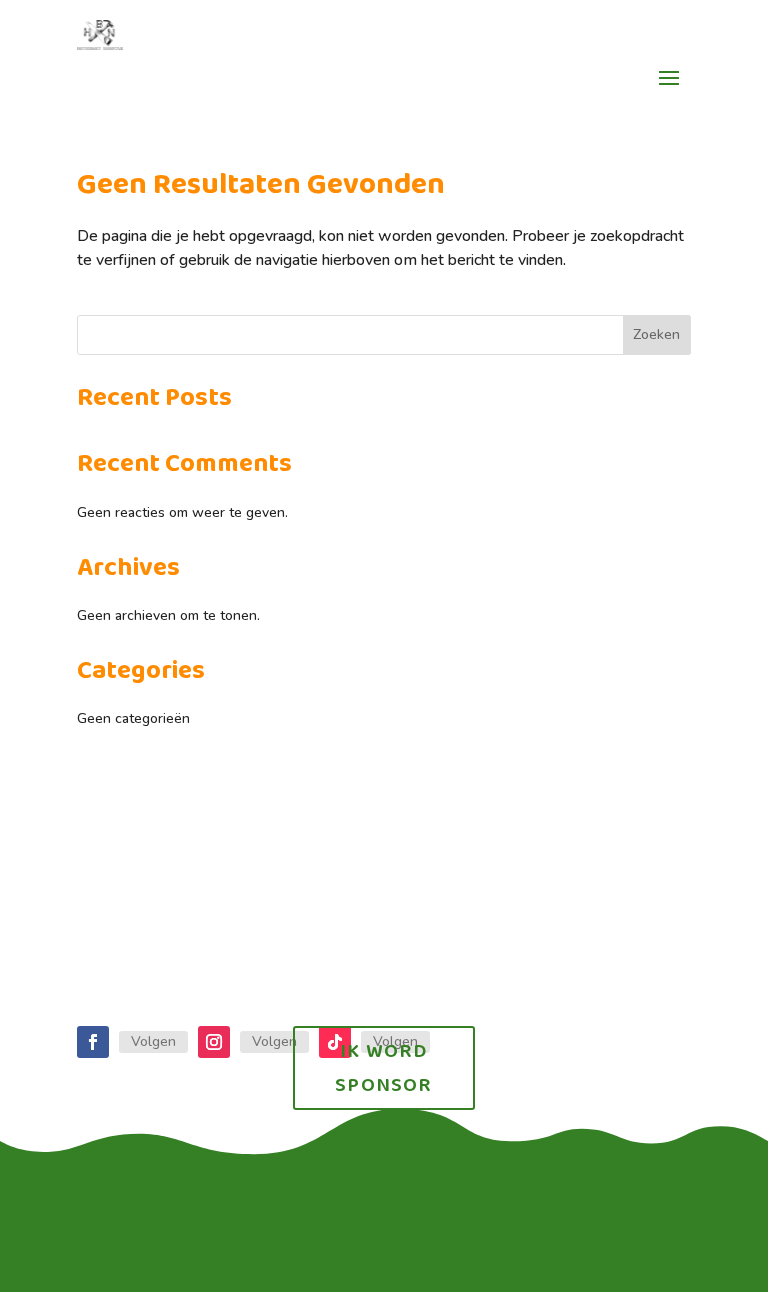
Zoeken (656, 334)
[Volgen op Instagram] (214, 1042)
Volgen (153, 1041)
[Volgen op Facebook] (93, 1042)
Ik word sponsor (383, 1068)
